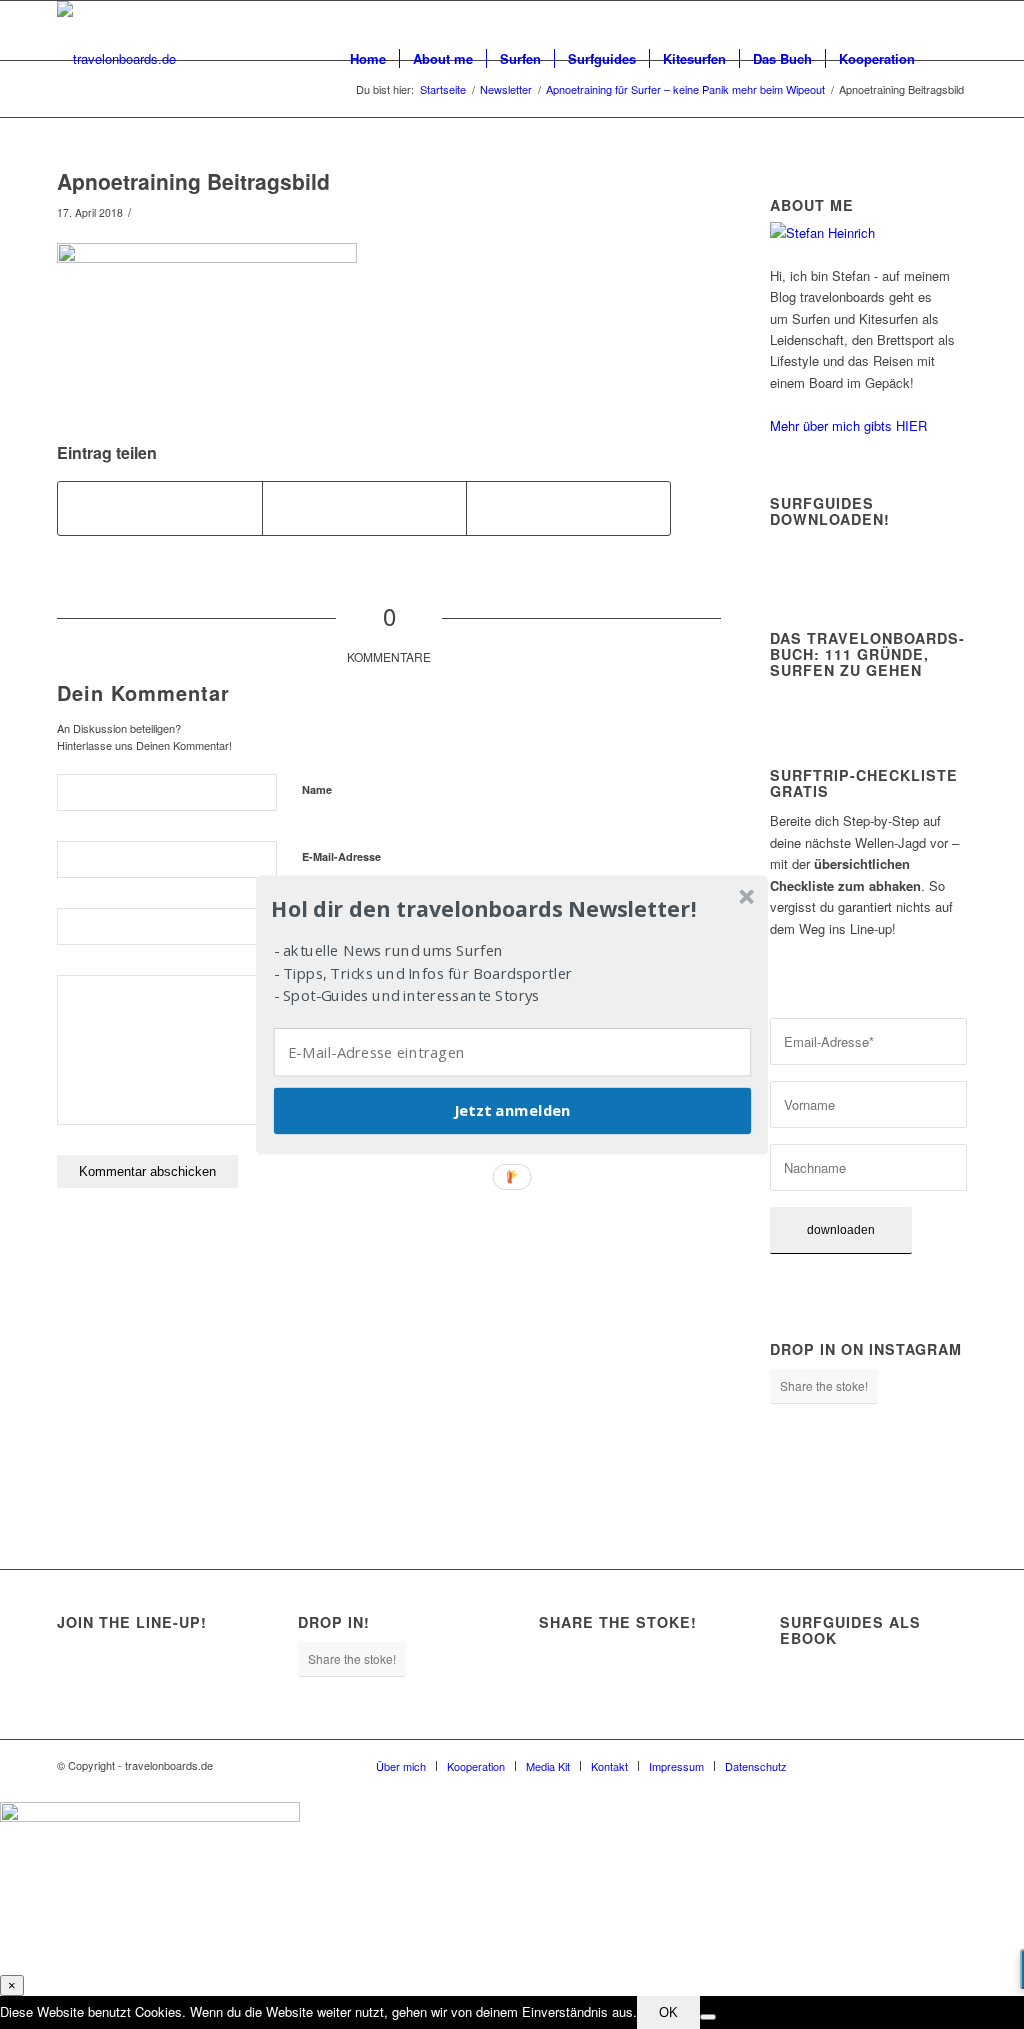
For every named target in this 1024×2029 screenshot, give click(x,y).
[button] (510, 909)
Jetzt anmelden (512, 1110)
